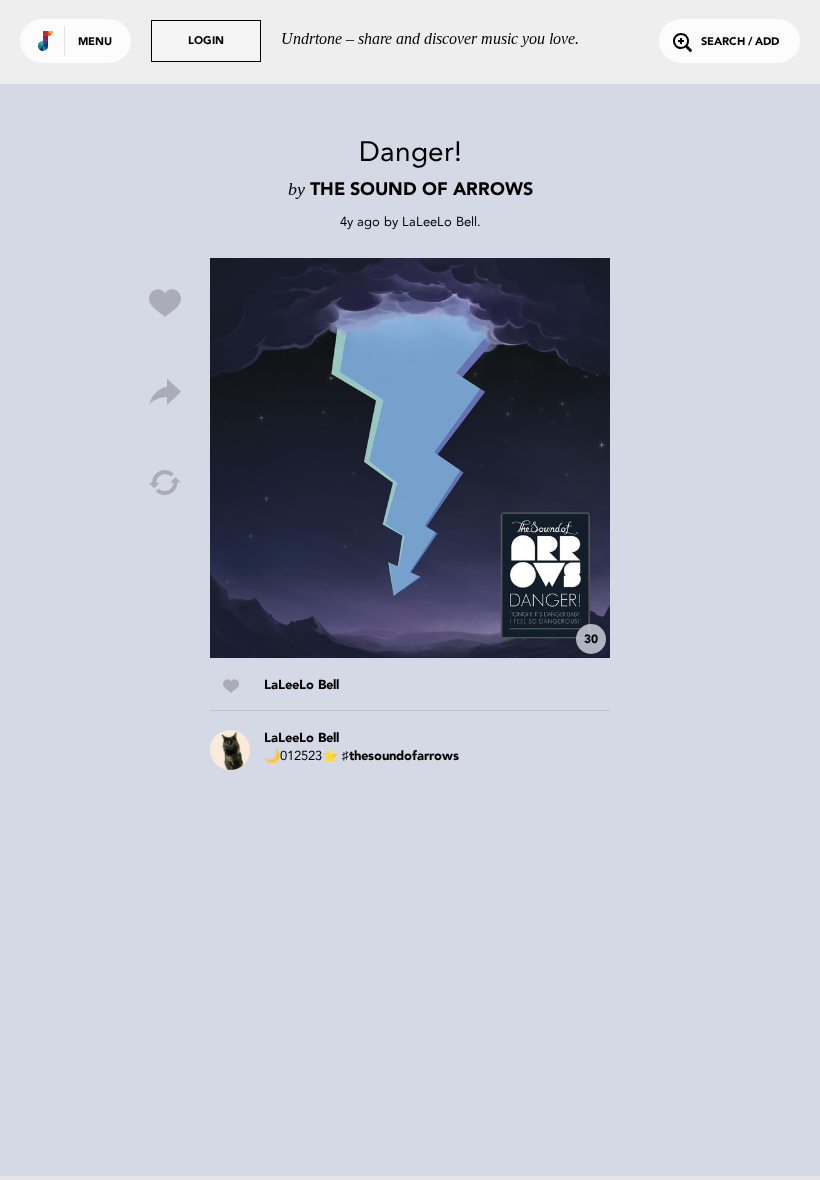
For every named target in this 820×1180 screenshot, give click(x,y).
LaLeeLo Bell (439, 221)
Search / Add (740, 42)
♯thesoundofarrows (400, 756)
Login (206, 41)
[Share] (165, 393)
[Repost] (165, 483)
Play (410, 458)
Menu (95, 42)
